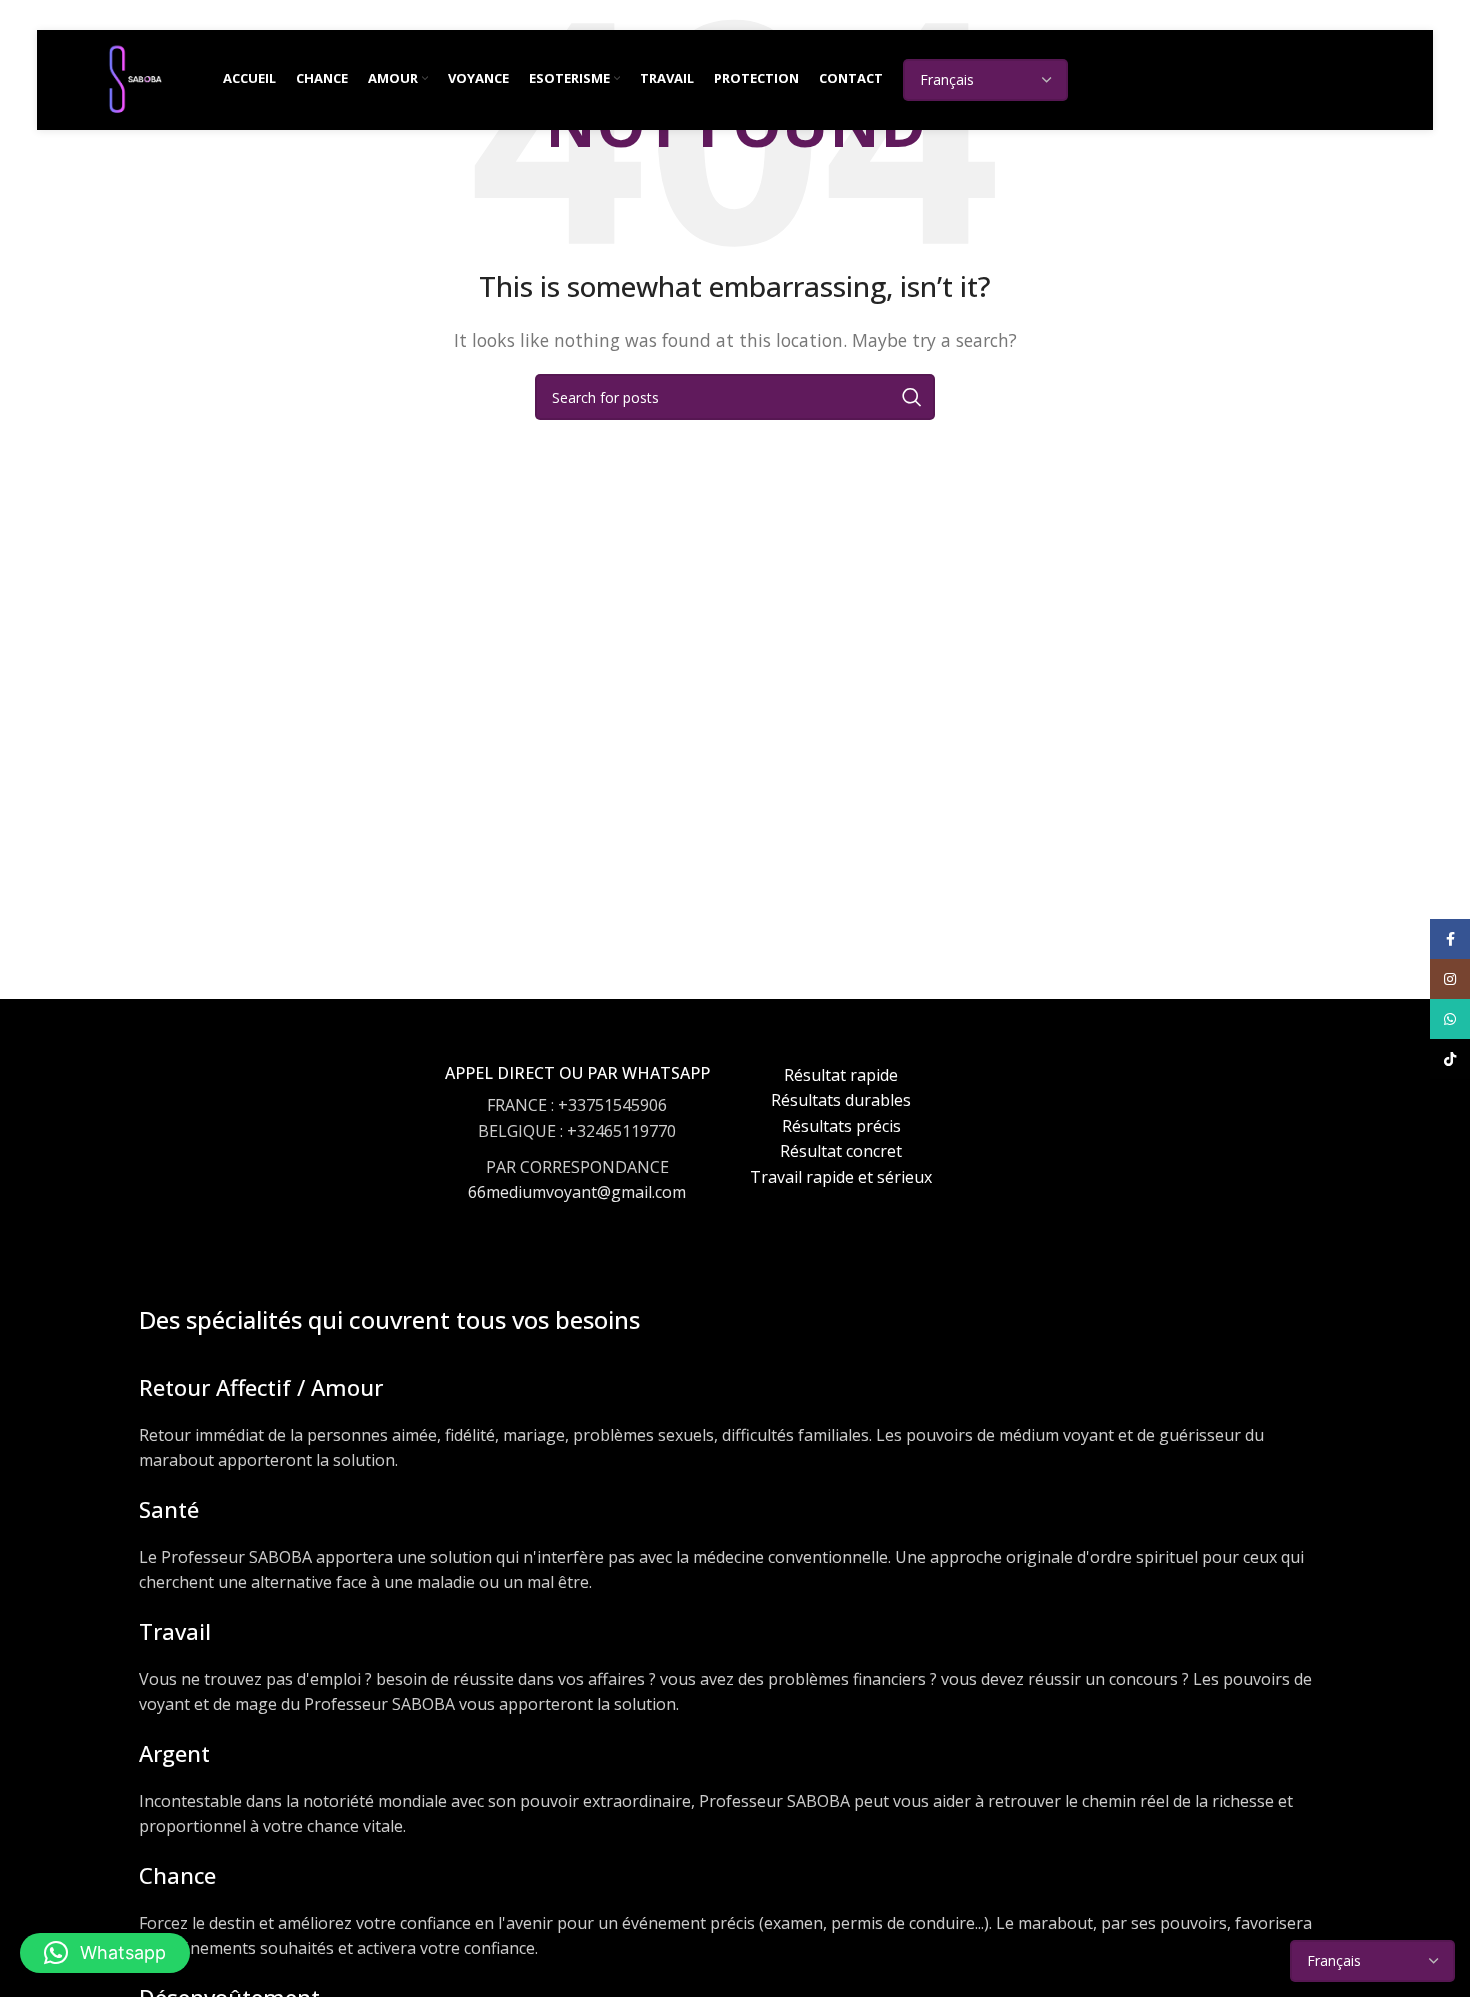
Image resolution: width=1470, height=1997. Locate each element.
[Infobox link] (577, 1152)
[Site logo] (135, 78)
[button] (105, 1953)
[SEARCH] (912, 397)
